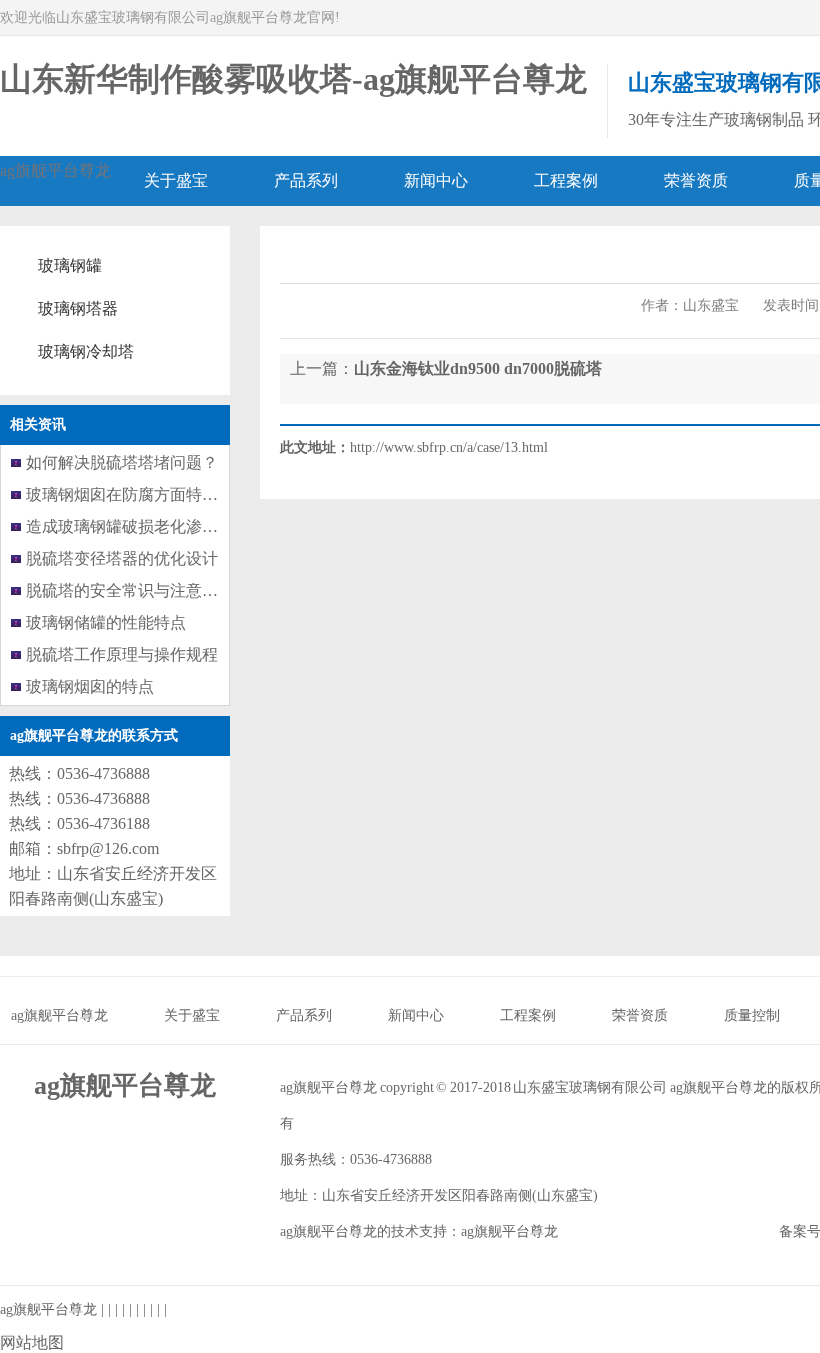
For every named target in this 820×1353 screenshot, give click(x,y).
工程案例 (528, 1015)
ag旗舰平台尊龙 (55, 170)
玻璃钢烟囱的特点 (90, 686)
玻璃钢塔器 (78, 308)
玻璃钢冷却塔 (86, 351)
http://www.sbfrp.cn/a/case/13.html (449, 447)
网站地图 (32, 1342)
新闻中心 (416, 1015)
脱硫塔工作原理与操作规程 (122, 654)
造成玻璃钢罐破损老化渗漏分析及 (146, 526)
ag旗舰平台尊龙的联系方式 (94, 735)
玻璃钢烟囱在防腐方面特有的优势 (146, 494)
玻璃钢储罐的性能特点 (106, 622)
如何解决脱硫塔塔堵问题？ (122, 462)
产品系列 (304, 1015)
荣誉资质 (640, 1015)
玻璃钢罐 (70, 265)
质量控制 (752, 1015)
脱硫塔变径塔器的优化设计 (122, 558)
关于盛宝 (192, 1015)
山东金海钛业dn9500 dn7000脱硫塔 (478, 368)
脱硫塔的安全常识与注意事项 (130, 590)
